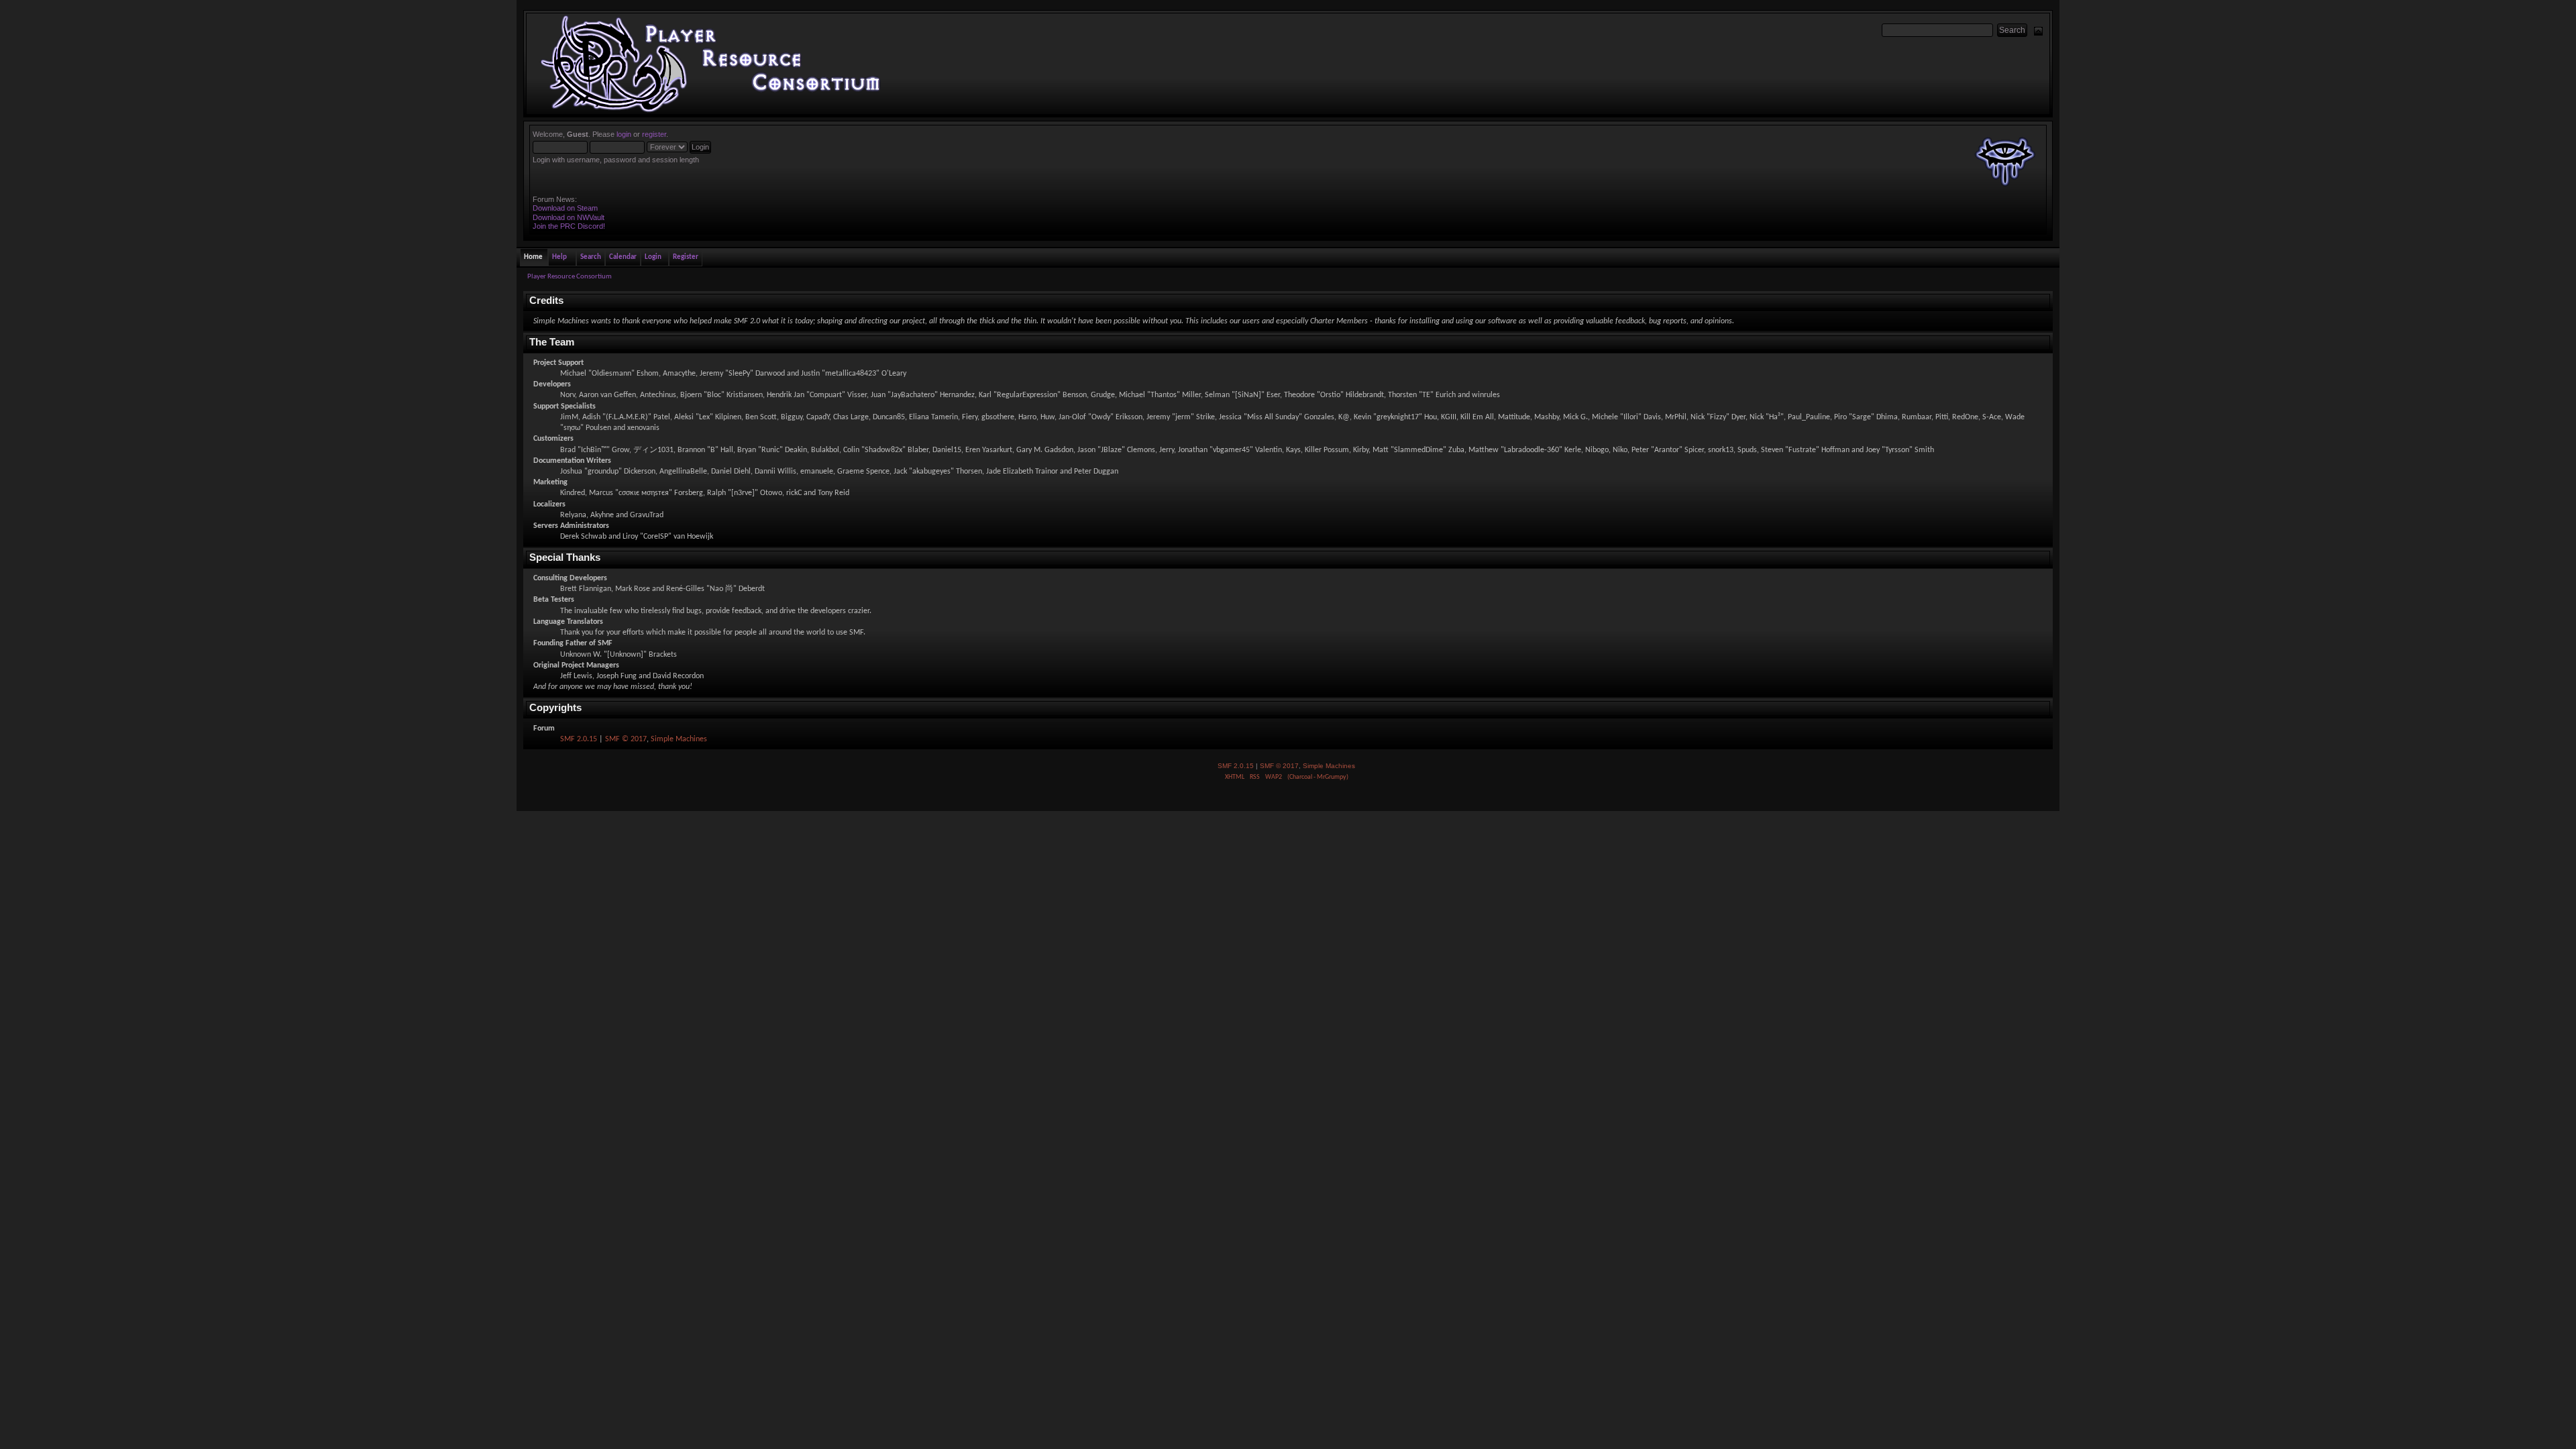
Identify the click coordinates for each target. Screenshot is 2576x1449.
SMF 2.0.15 (579, 739)
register (654, 134)
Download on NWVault (569, 217)
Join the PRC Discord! (569, 226)
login (624, 134)
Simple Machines (679, 739)
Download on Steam (565, 208)
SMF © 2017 (626, 739)
